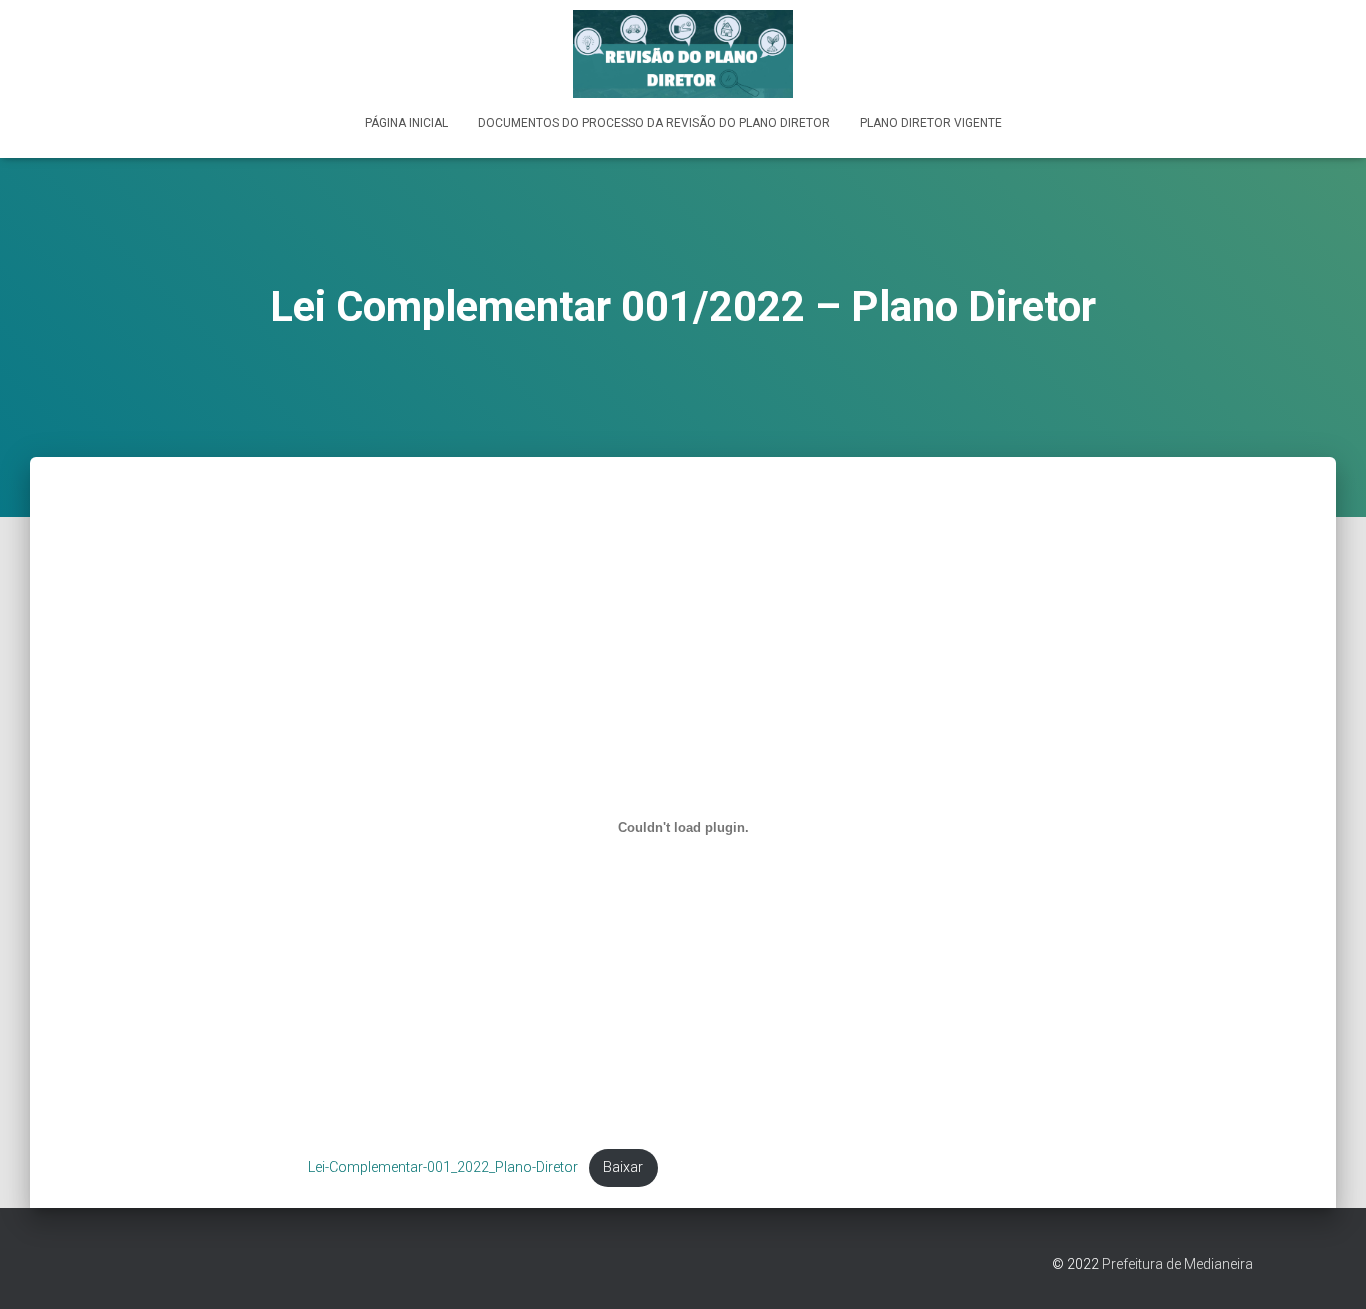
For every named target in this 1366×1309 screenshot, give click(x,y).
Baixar (623, 1167)
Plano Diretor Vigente (931, 123)
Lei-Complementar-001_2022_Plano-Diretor (443, 1167)
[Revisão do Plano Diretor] (683, 54)
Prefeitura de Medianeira (1177, 1264)
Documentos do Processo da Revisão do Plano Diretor (654, 123)
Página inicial (406, 123)
